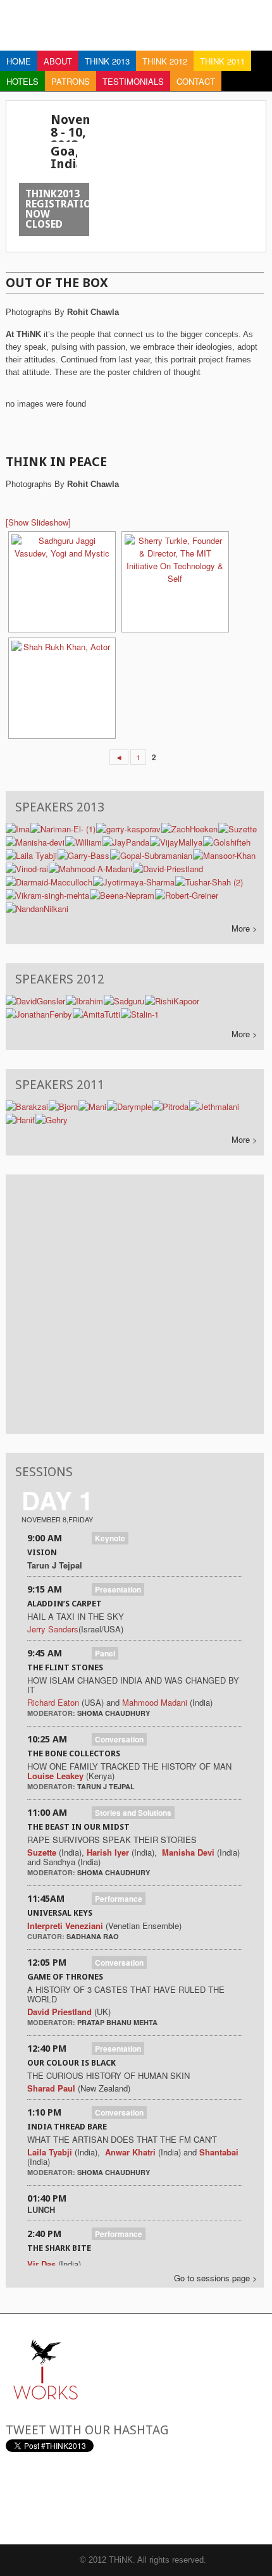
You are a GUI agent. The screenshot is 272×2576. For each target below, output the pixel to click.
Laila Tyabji (50, 2152)
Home (19, 61)
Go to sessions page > (216, 2278)
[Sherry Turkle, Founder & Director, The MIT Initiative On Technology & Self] (174, 582)
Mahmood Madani (155, 1702)
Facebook (78, 2498)
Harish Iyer (109, 1852)
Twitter (46, 2498)
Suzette (42, 1852)
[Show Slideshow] (38, 522)
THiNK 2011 (222, 61)
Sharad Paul (51, 2088)
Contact (196, 81)
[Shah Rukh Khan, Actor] (61, 688)
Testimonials (133, 81)
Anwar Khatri (130, 2152)
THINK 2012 (165, 61)
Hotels (22, 81)
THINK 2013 (107, 61)
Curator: (47, 1936)
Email (15, 2498)
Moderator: (52, 1713)
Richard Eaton (53, 1702)
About (58, 61)
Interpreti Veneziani (65, 1926)
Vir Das (41, 2264)
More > (244, 928)
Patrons (71, 81)
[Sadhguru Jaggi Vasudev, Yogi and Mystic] (61, 582)
